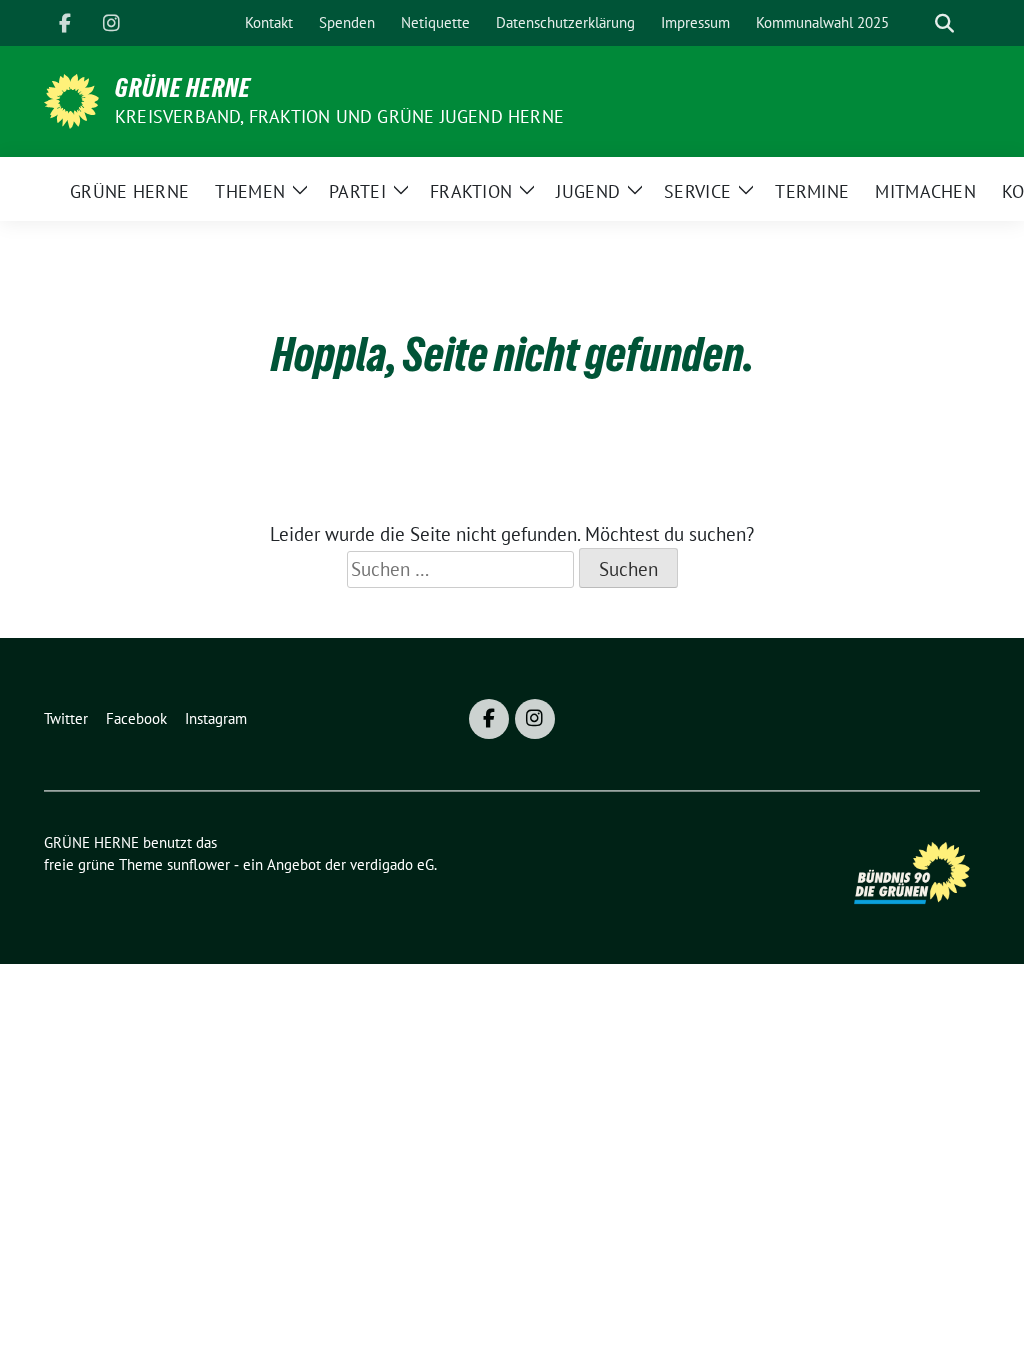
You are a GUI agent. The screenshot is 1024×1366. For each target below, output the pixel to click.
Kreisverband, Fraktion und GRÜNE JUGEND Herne (339, 116)
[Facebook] (65, 23)
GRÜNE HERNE (183, 88)
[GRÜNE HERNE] (71, 99)
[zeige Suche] (944, 23)
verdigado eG (392, 864)
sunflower (198, 864)
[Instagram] (111, 23)
